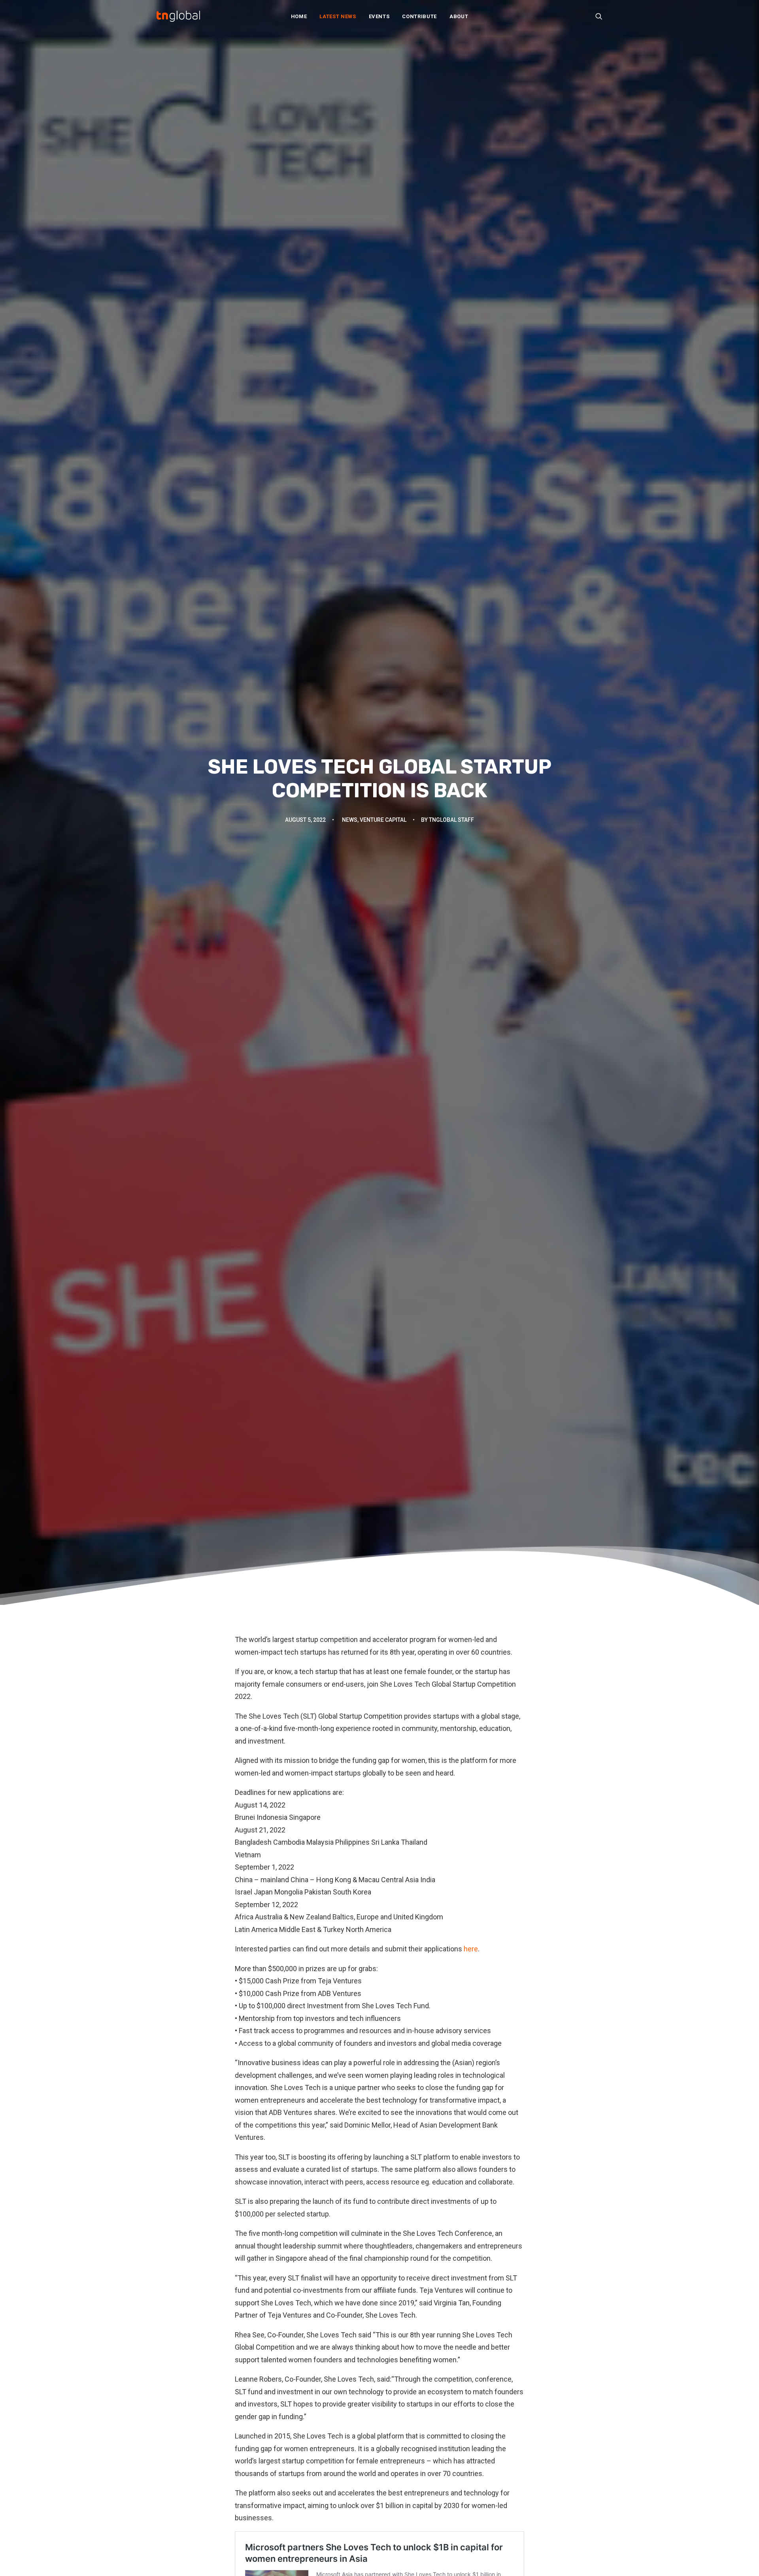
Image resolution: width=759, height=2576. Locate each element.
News (350, 820)
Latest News (338, 16)
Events (379, 16)
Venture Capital (383, 820)
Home (299, 16)
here (471, 1949)
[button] (599, 16)
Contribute (419, 16)
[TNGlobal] (178, 16)
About (459, 16)
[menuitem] (299, 16)
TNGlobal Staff (451, 820)
